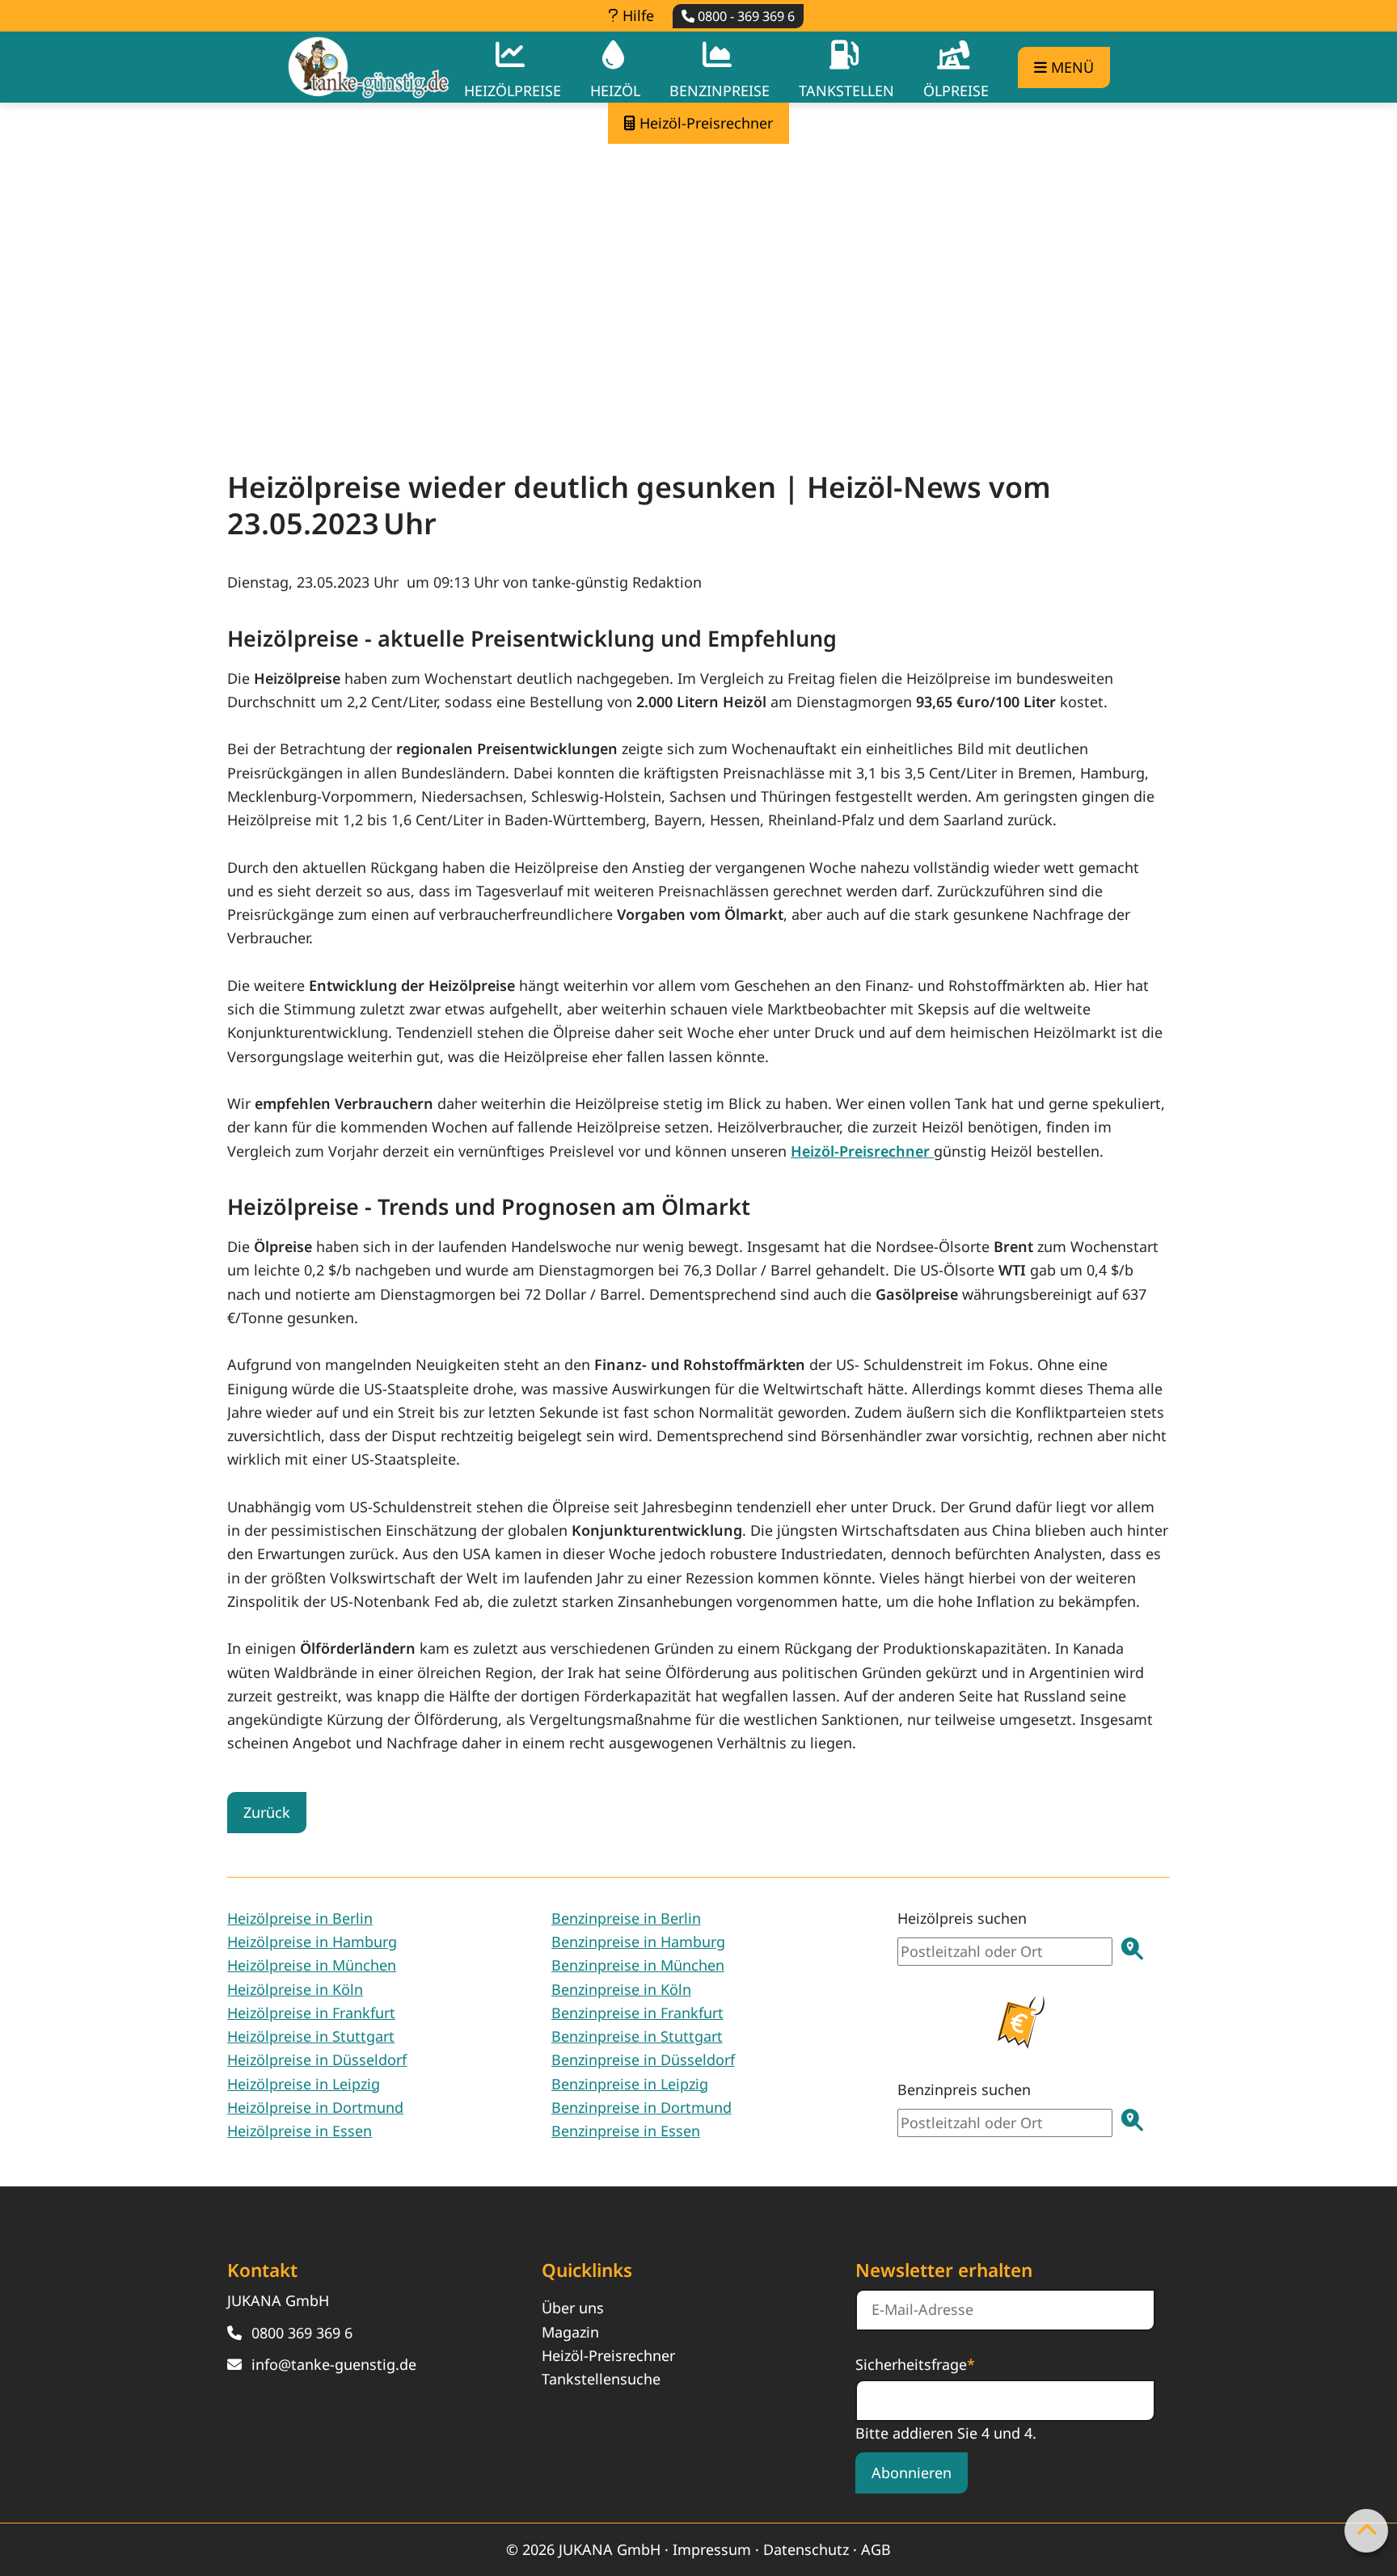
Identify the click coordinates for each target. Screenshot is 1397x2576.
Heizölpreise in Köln (295, 1989)
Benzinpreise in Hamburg (638, 1941)
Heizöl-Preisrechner (608, 2355)
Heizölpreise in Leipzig (304, 2084)
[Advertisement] (698, 289)
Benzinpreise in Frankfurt (637, 2013)
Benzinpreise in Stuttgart (637, 2036)
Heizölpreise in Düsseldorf (317, 2060)
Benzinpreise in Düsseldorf (643, 2060)
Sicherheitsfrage (915, 2363)
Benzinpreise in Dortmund (642, 2107)
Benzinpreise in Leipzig (630, 2084)
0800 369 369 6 (302, 2333)
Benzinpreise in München (638, 1965)
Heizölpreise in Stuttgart (311, 2036)
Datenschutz (806, 2549)
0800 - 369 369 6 (745, 16)
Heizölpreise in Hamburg (312, 1941)
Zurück (267, 1812)
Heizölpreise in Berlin (300, 1918)
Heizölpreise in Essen (300, 2131)
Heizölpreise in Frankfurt (311, 2013)
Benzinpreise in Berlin (626, 1918)
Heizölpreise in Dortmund (315, 2107)
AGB (876, 2549)
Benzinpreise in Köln (621, 1989)
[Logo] (369, 67)
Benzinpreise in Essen (626, 2131)
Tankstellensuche (601, 2379)
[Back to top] (1366, 2531)
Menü (1070, 67)
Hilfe (636, 15)
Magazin (570, 2332)
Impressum (712, 2549)
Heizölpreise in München (312, 1965)
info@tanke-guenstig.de (334, 2364)
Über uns (573, 2308)
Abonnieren (912, 2473)
